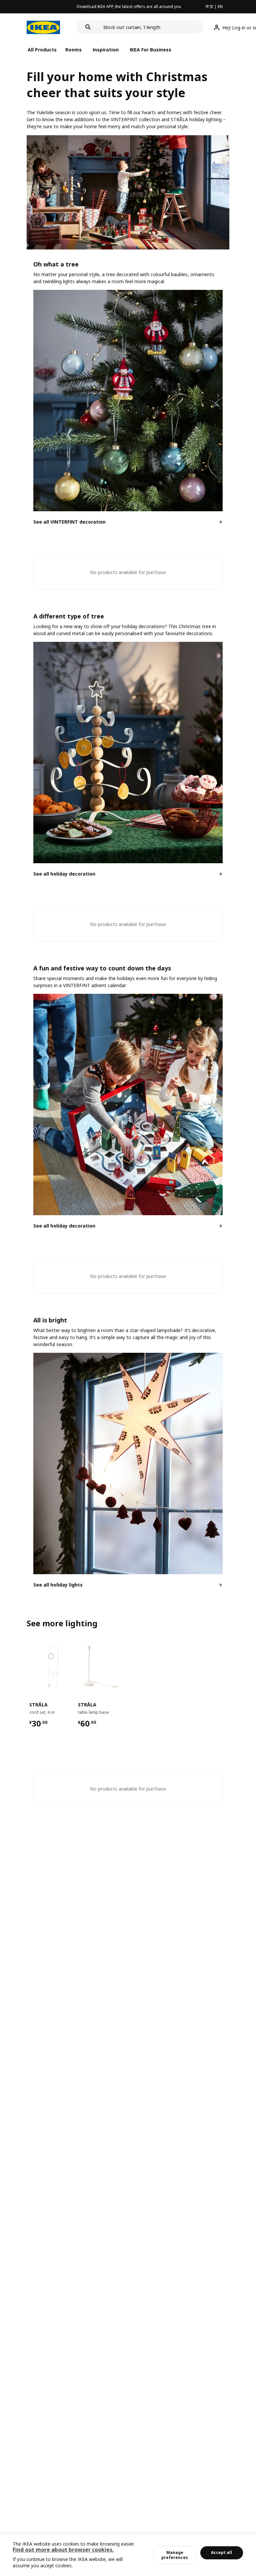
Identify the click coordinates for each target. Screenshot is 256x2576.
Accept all (221, 2552)
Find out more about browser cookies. (63, 2550)
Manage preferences (175, 2555)
